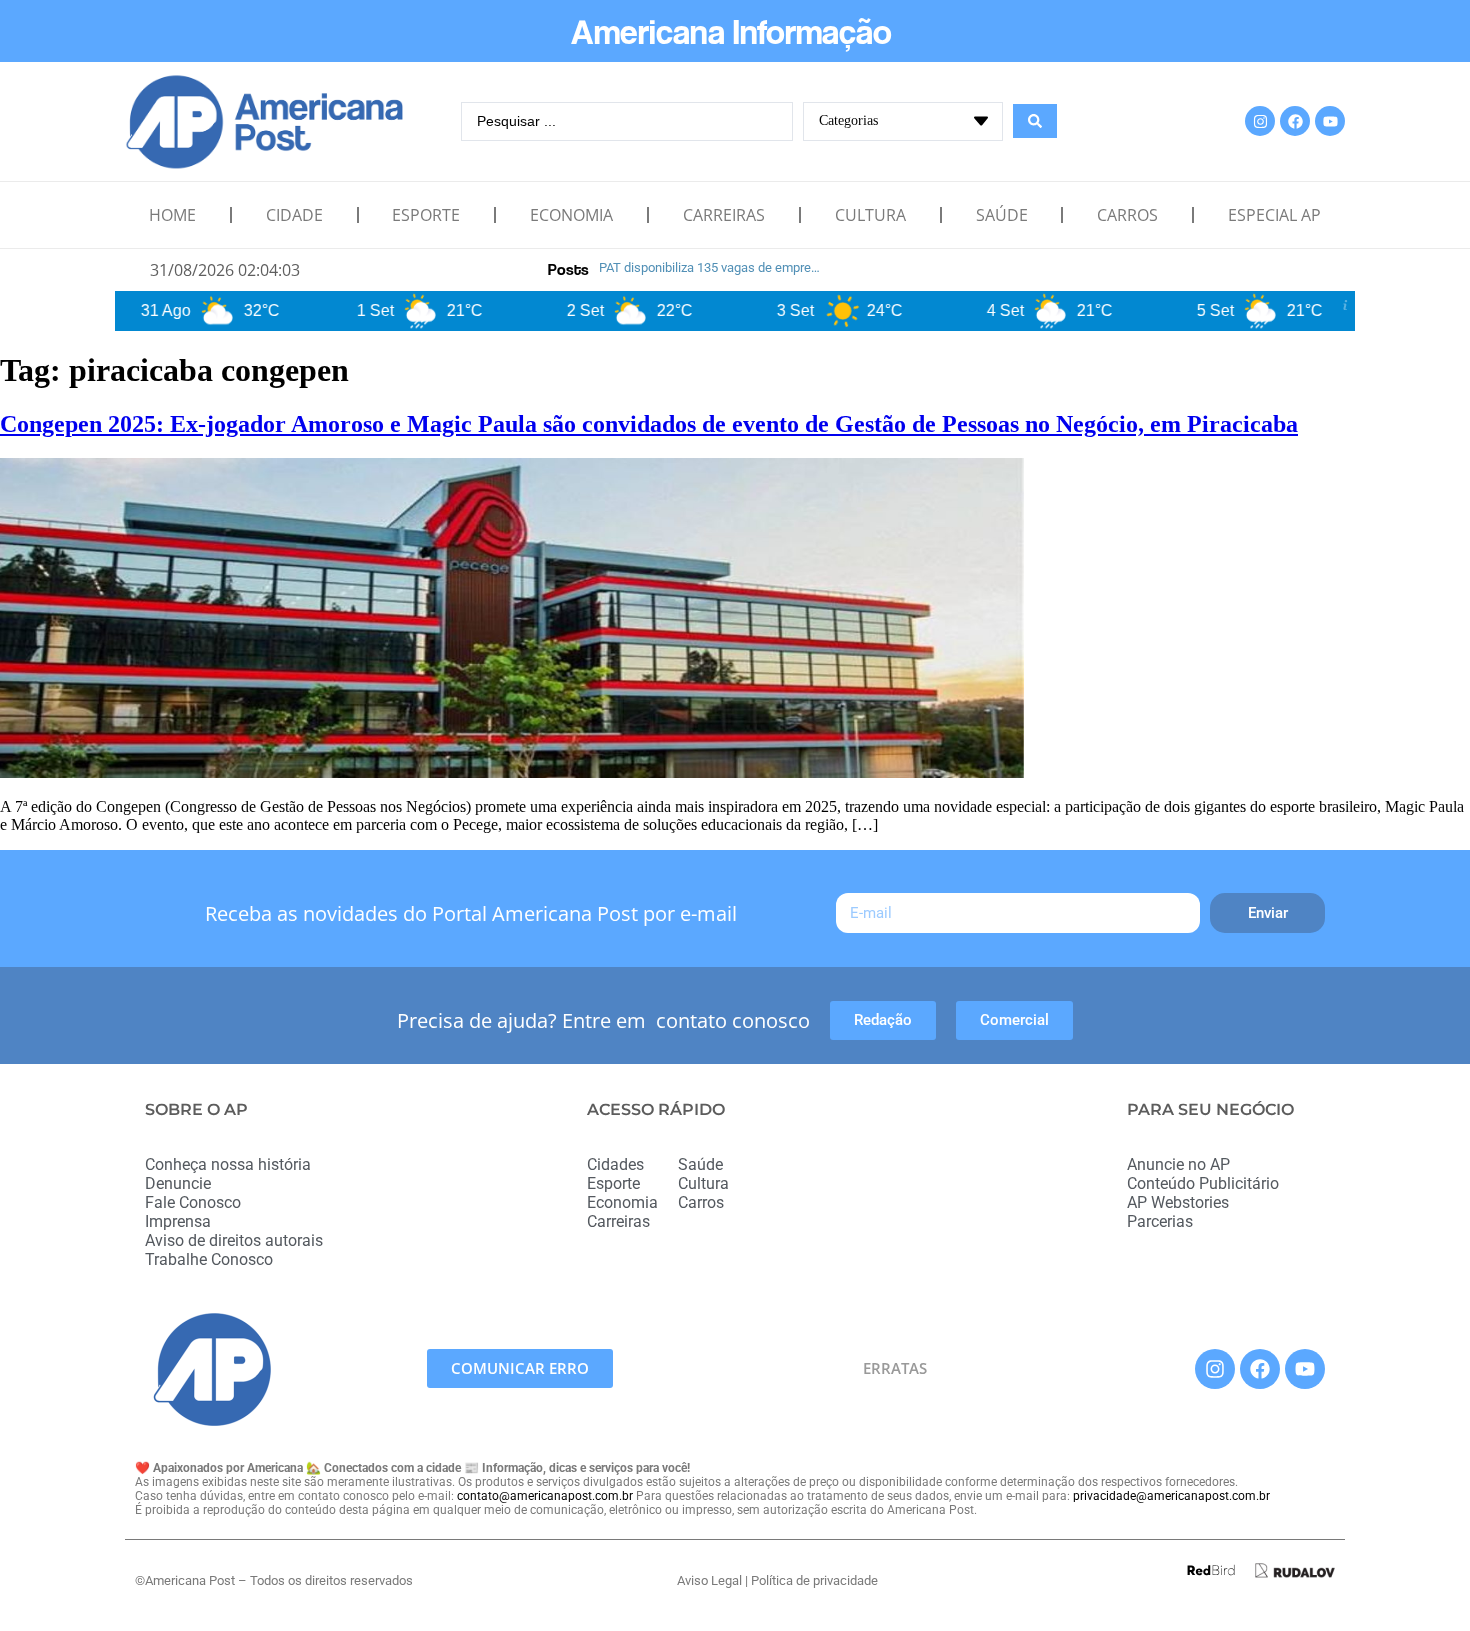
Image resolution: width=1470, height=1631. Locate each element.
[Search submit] (1035, 121)
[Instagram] (1260, 121)
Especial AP (1274, 215)
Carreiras (724, 215)
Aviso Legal (709, 1580)
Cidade (294, 215)
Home (172, 215)
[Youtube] (1330, 121)
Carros (1127, 215)
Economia (571, 215)
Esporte (426, 215)
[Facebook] (1295, 121)
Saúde (1002, 215)
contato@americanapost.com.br (545, 1496)
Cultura (870, 215)
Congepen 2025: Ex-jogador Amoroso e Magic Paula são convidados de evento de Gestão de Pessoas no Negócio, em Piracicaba (649, 424)
